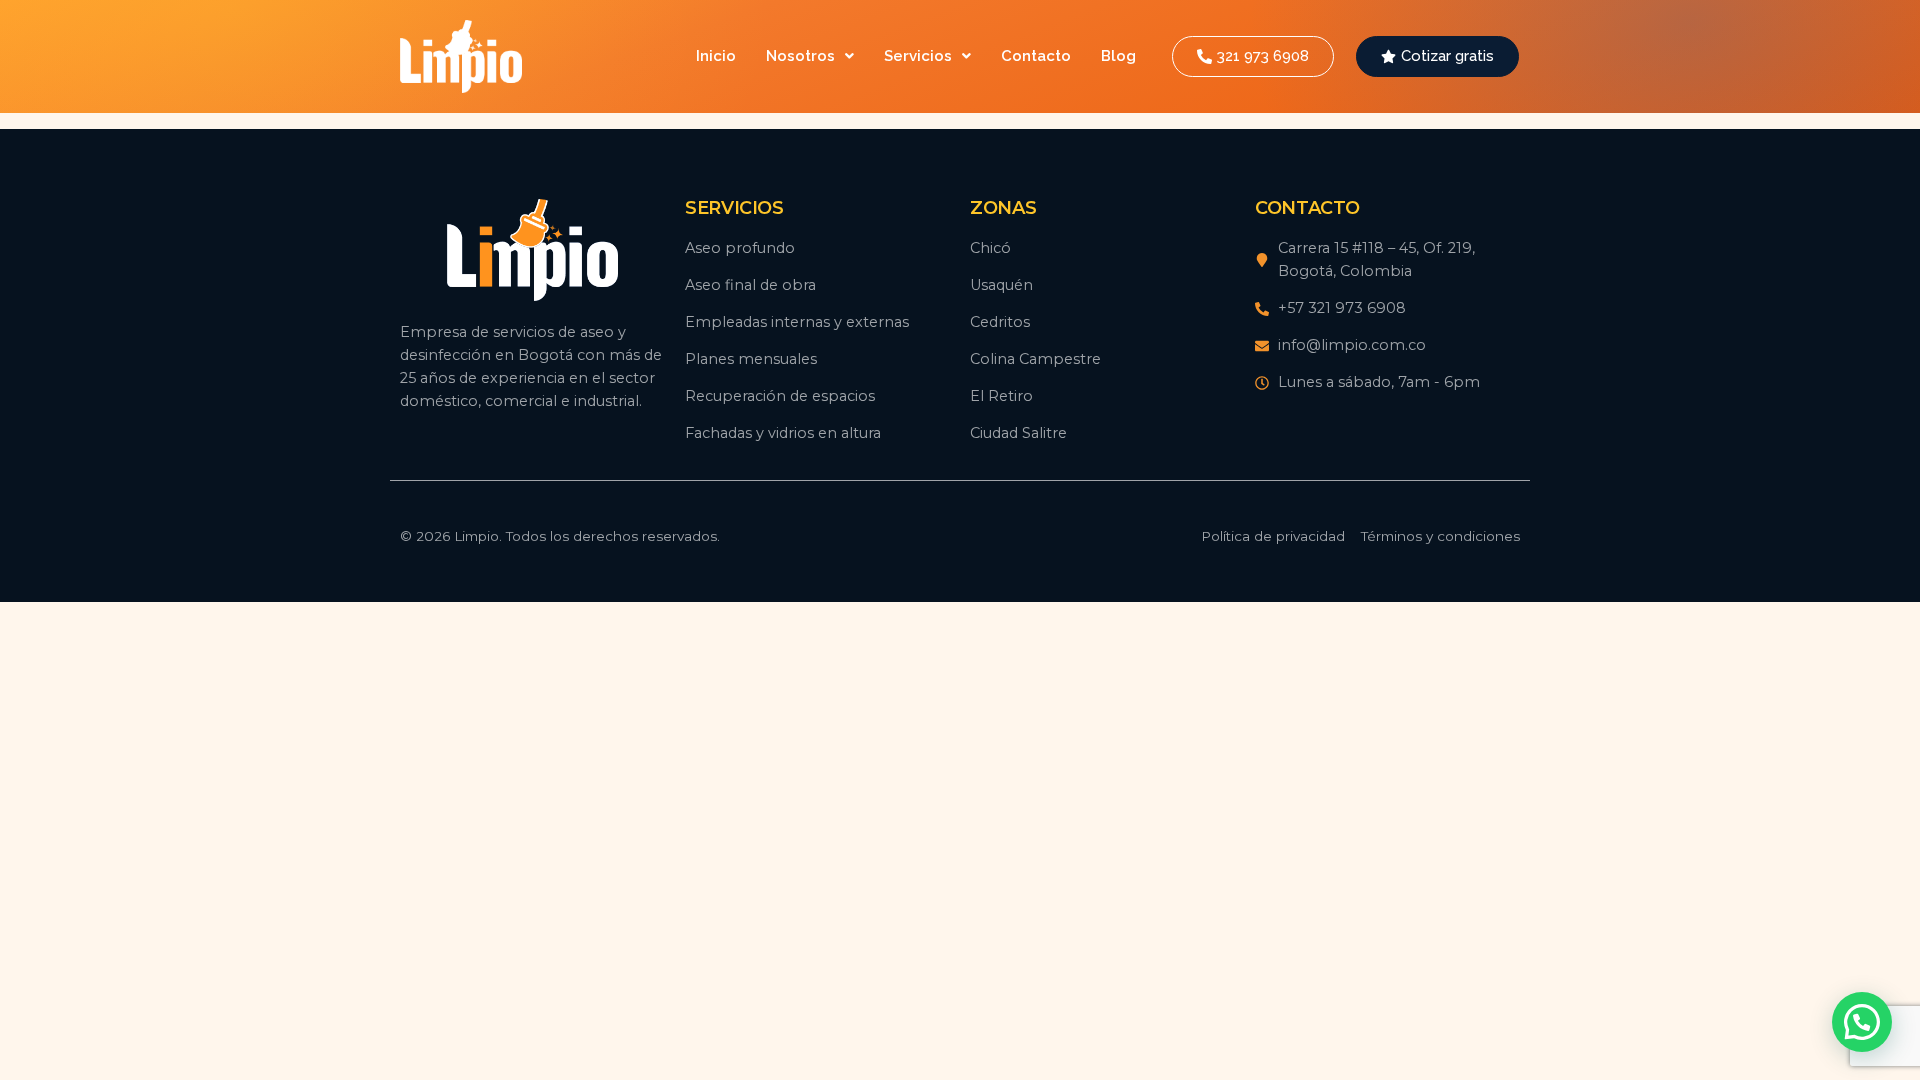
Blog (1118, 56)
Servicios (918, 56)
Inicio (716, 56)
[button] (810, 56)
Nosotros (800, 56)
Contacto (1036, 56)
